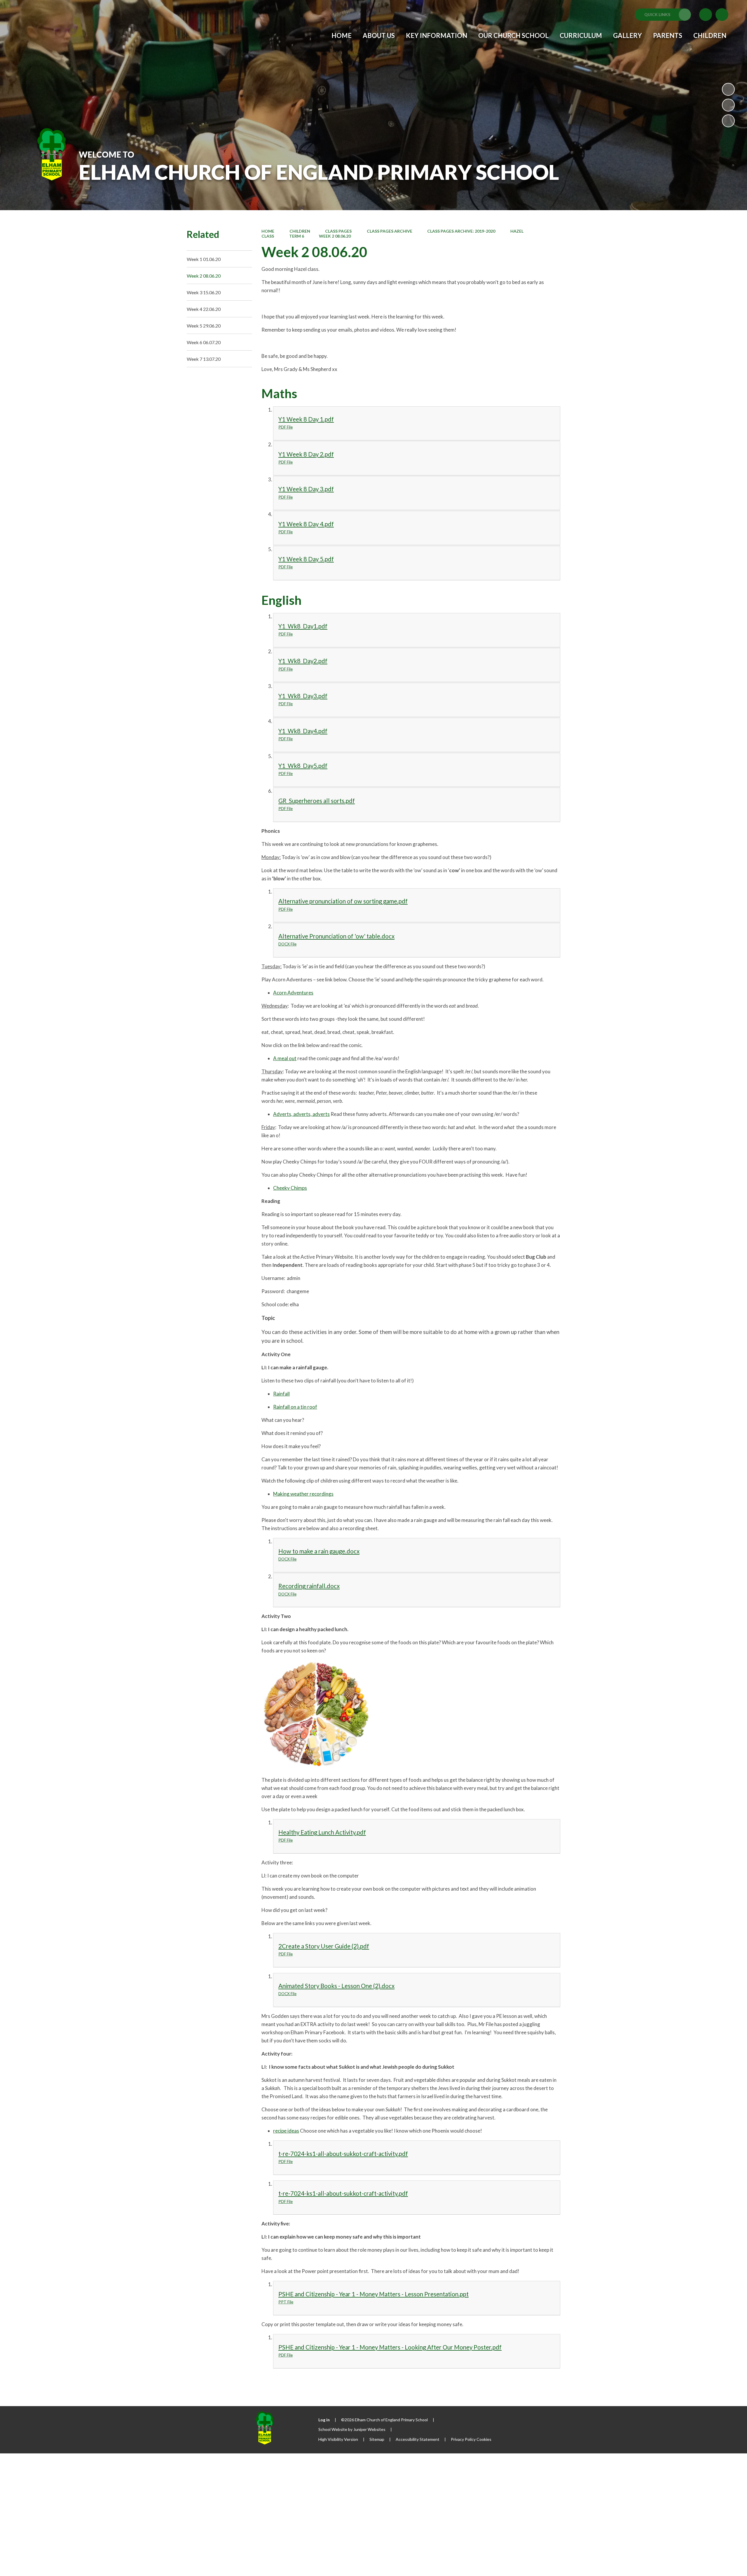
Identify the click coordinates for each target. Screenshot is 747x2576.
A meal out (285, 1058)
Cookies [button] (484, 2439)
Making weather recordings (303, 1494)
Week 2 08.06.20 (335, 236)
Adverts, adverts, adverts (301, 1114)
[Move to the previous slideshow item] (728, 105)
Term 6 (297, 236)
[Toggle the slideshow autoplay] (728, 89)
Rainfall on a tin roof (295, 1407)
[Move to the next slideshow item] (728, 121)
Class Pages (338, 231)
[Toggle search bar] (722, 15)
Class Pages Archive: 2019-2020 (461, 231)
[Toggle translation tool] (706, 15)
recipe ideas (286, 2131)
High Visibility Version (338, 2439)
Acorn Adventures (293, 993)
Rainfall (281, 1394)
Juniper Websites (369, 2429)
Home (268, 231)
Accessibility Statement (418, 2439)
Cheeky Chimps (290, 1188)
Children (300, 231)
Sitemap (377, 2439)
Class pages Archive (390, 231)
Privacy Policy (463, 2439)
